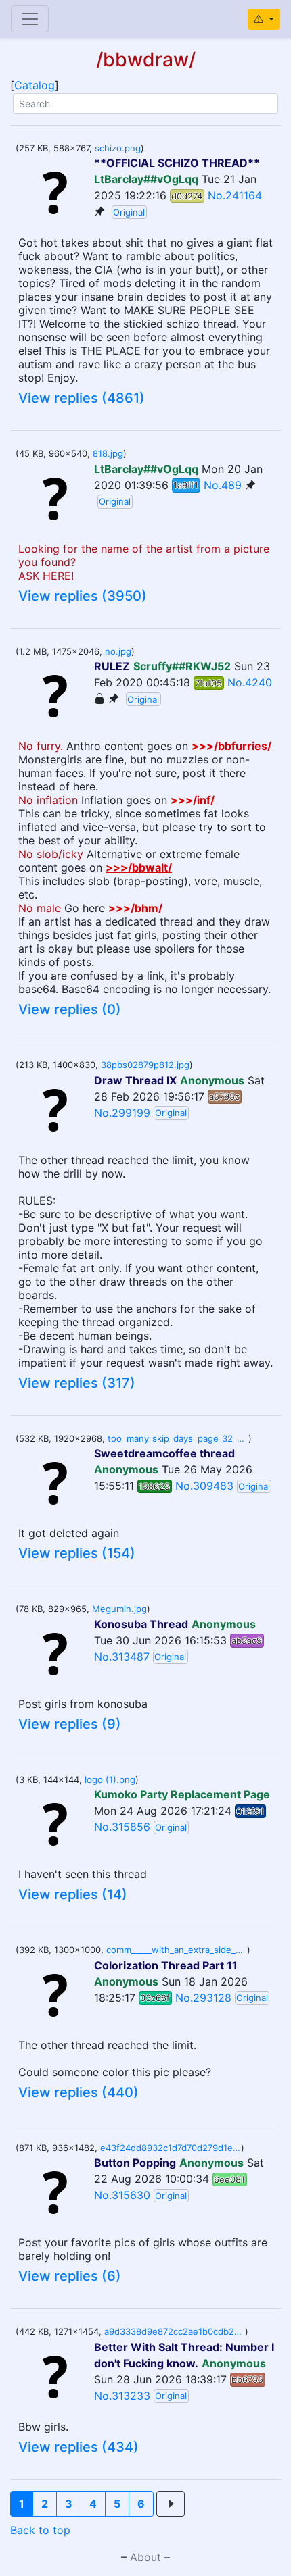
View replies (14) (73, 1894)
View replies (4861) (82, 398)
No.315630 (122, 2195)
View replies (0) (70, 1009)
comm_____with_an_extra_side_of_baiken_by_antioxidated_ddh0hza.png (177, 1950)
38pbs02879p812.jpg (145, 1065)
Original (129, 212)
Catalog (35, 85)
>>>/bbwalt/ (139, 867)
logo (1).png (110, 1779)
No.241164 (235, 195)
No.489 (223, 485)
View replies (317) (77, 1383)
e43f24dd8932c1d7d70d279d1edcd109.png (171, 2148)
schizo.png (118, 148)
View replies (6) (70, 2276)
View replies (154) (77, 1553)
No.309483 (204, 1486)
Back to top (40, 2530)
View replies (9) (70, 1724)
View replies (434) (79, 2447)
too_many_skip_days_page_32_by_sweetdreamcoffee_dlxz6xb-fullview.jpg (178, 1438)
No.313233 (122, 2396)
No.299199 (122, 1113)
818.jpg (108, 453)
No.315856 (122, 1827)
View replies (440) (79, 2092)
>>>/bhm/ (135, 908)
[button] (22, 2504)
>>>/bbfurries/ (231, 746)
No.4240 (250, 682)
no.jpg (118, 651)
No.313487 (122, 1657)
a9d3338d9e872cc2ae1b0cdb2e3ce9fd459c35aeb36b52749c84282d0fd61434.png (175, 2331)
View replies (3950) (83, 596)
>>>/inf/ (193, 800)
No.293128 (203, 1998)
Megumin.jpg (119, 1609)
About (145, 2557)
